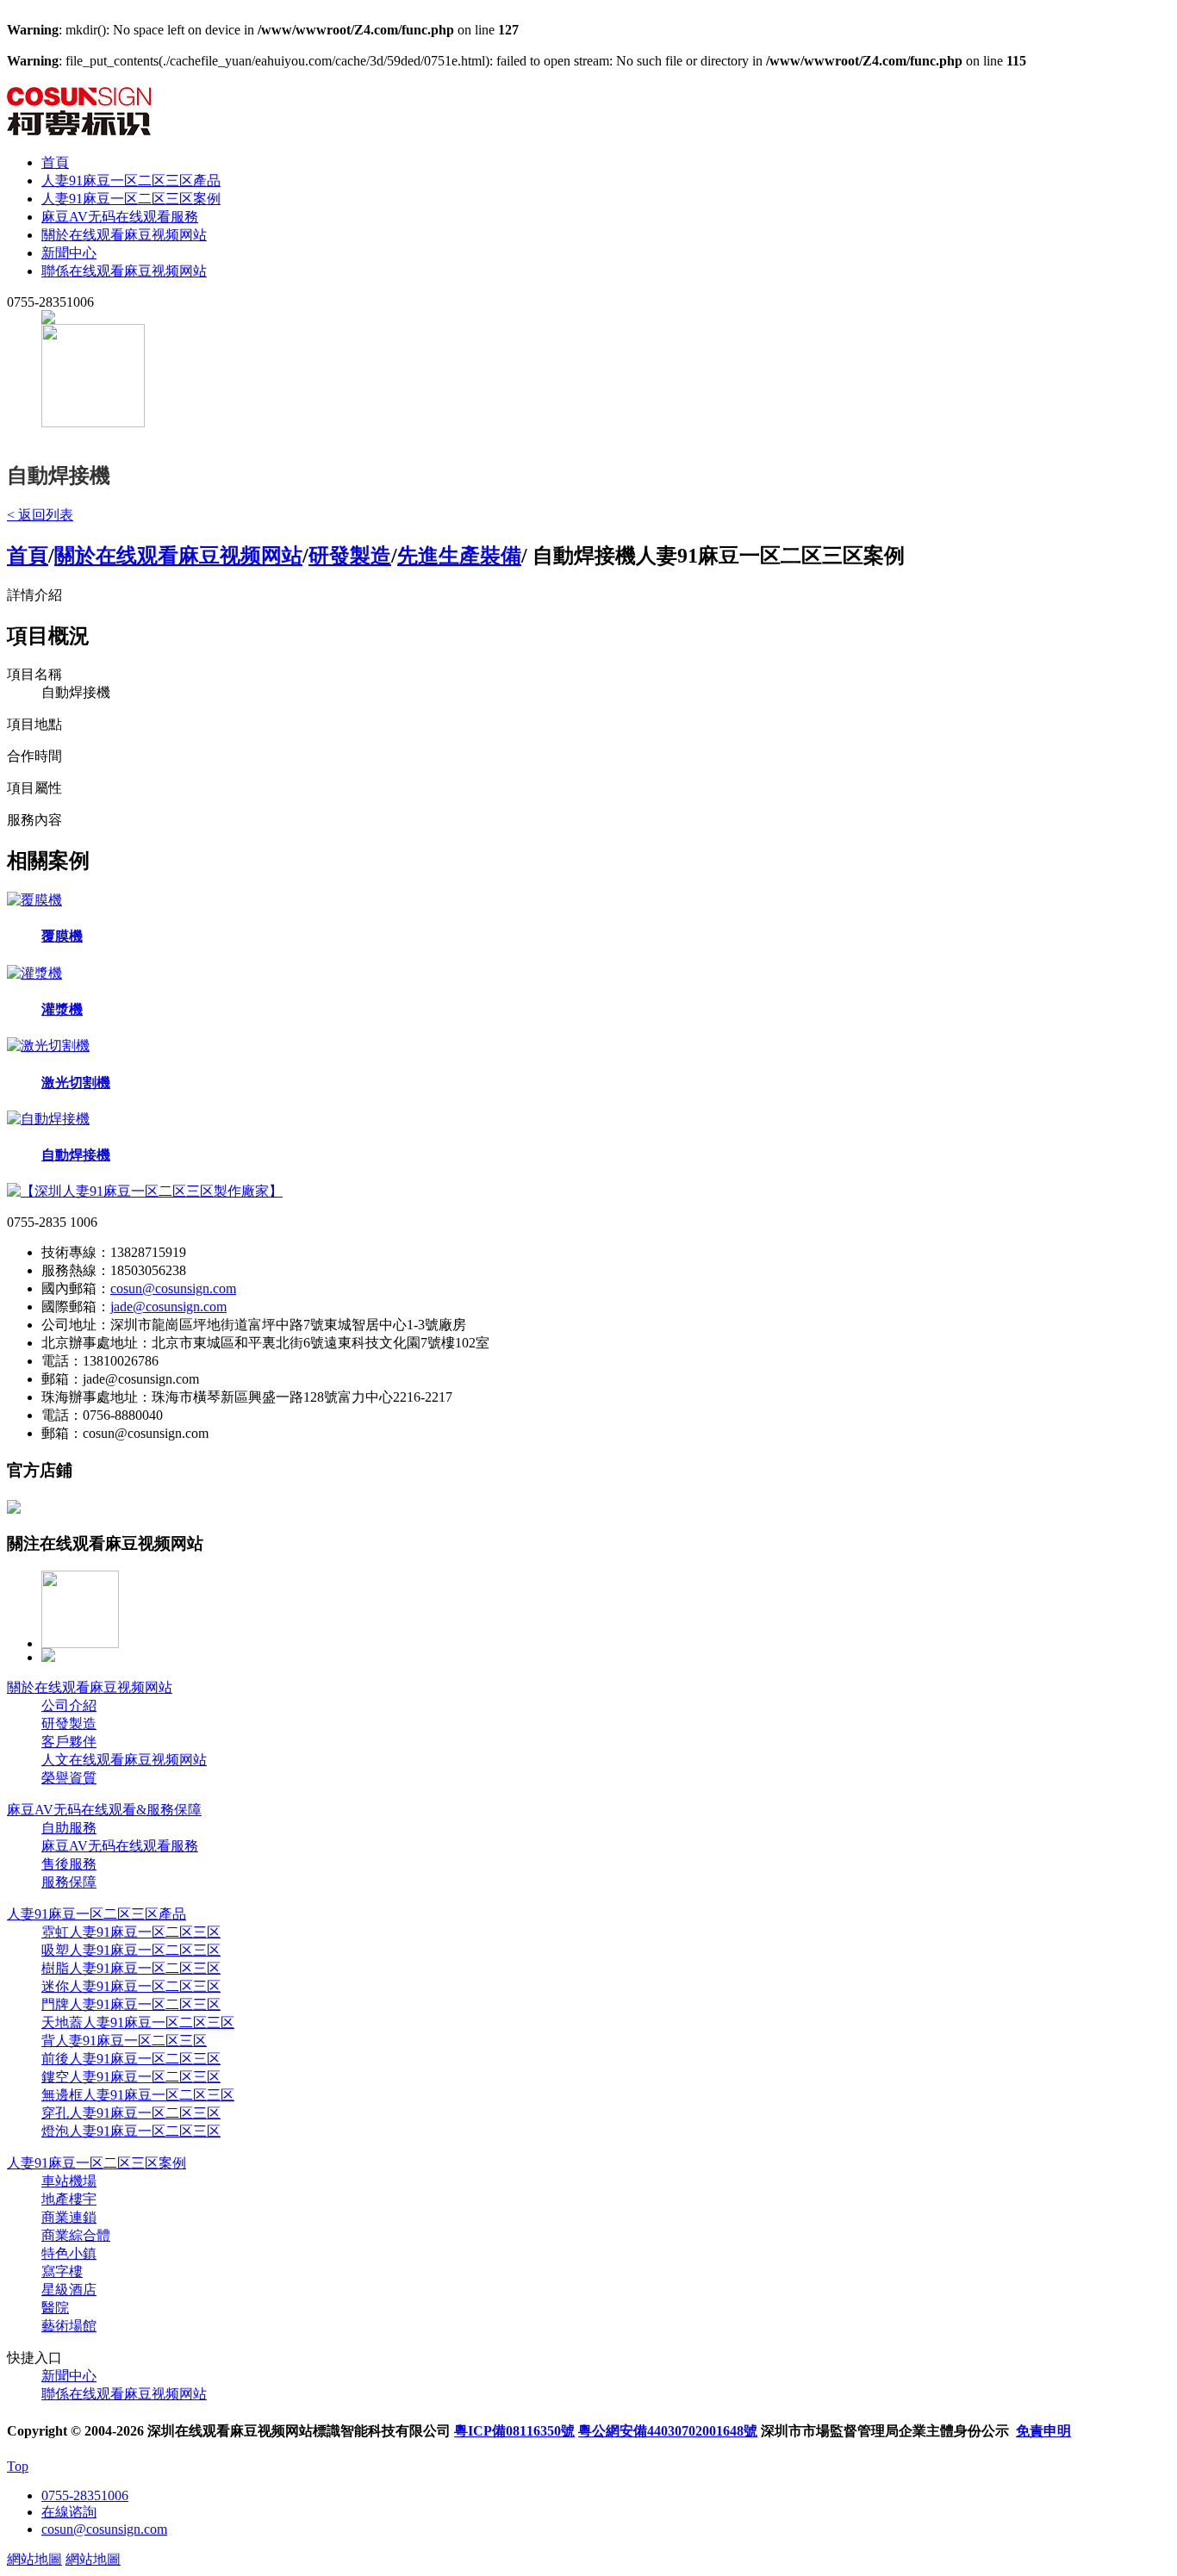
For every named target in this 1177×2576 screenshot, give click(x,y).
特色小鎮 (69, 2253)
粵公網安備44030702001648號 (668, 2431)
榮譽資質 (69, 1778)
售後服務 (69, 1864)
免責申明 (1043, 2431)
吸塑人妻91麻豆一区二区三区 (131, 1950)
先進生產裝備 (459, 556)
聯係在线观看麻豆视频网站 (124, 271)
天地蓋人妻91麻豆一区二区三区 (138, 2022)
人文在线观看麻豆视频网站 (124, 1760)
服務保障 (69, 1882)
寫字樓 (62, 2271)
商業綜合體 (76, 2235)
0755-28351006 (85, 2495)
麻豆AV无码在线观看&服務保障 (104, 1810)
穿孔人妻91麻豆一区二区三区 (131, 2113)
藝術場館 (69, 2326)
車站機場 (69, 2181)
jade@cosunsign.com (168, 1307)
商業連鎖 (69, 2217)
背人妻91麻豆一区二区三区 (124, 2041)
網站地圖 (34, 2559)
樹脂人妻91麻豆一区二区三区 (131, 1968)
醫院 (55, 2308)
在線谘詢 (69, 2512)
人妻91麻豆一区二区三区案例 (131, 199)
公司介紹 (69, 1705)
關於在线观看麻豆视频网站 (124, 235)
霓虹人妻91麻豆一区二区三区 (131, 1932)
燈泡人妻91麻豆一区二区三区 (131, 2131)
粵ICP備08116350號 (514, 2431)
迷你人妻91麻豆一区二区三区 (131, 1986)
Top (18, 2466)
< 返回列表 (40, 515)
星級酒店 (69, 2290)
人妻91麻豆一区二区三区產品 (131, 180)
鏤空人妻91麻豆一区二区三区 (131, 2077)
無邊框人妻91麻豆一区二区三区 (138, 2095)
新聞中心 (69, 253)
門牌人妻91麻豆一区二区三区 (131, 2004)
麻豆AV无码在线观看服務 (120, 217)
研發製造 (350, 556)
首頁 (55, 162)
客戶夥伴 (69, 1742)
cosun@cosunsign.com (173, 1288)
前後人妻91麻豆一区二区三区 (131, 2059)
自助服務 (69, 1828)
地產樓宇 (69, 2199)
